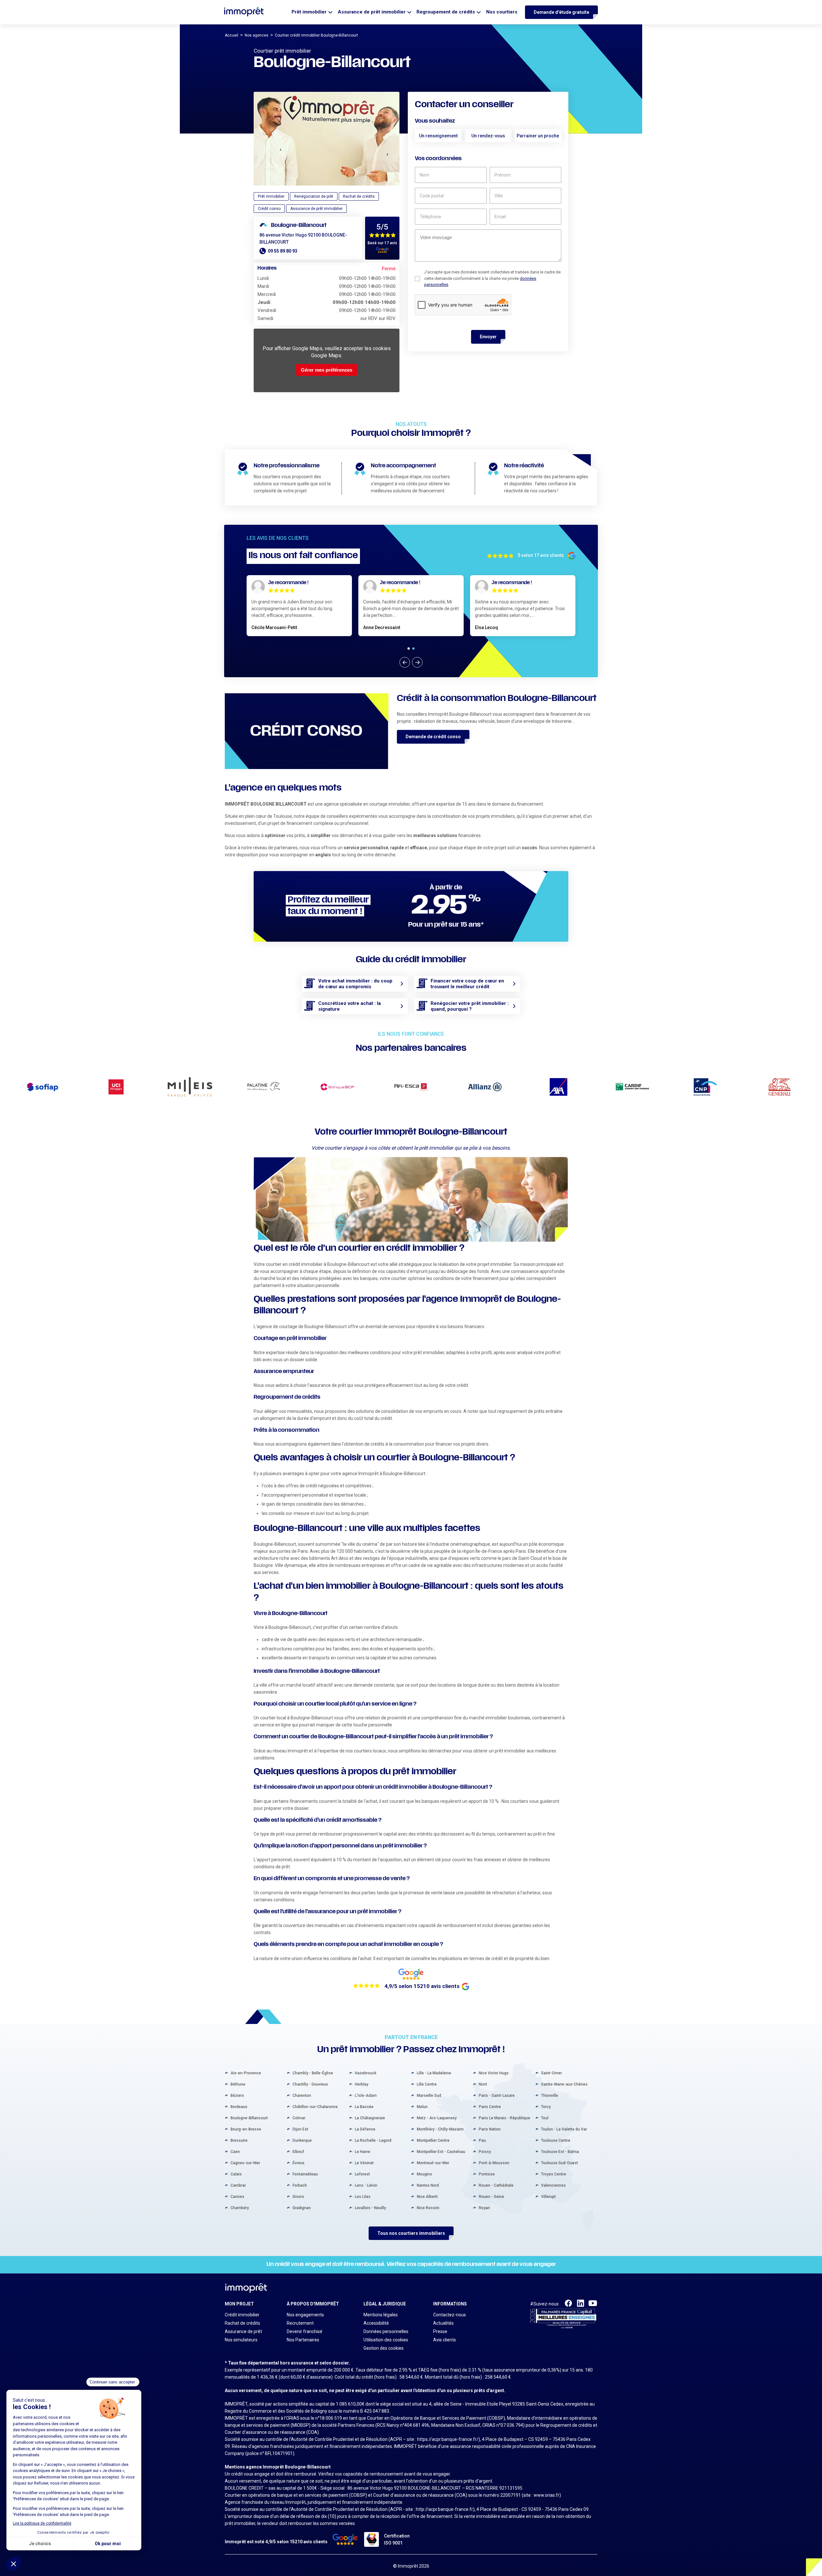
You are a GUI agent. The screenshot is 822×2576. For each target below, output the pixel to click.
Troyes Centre (554, 2174)
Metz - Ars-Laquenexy (437, 2118)
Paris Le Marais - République (504, 2118)
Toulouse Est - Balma (560, 2152)
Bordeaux (239, 2107)
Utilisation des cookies (386, 2340)
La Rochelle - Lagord (373, 2140)
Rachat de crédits (242, 2323)
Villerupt (548, 2197)
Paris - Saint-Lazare (497, 2096)
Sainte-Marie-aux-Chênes (564, 2084)
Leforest (362, 2174)
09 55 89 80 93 (283, 251)
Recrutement (300, 2323)
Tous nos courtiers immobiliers (411, 2233)
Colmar (299, 2118)
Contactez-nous (450, 2315)
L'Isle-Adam (366, 2096)
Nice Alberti (427, 2197)
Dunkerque (302, 2140)
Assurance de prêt (243, 2331)
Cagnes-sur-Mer (245, 2163)
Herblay (362, 2084)
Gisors (298, 2197)
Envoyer (488, 337)
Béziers (237, 2096)
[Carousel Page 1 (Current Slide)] (409, 648)
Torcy (546, 2107)
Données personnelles (386, 2331)
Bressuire (239, 2140)
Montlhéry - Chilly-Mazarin (440, 2129)
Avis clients (445, 2340)
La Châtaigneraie (370, 2118)
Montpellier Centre (433, 2140)
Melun (422, 2107)
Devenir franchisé (305, 2331)
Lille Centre (427, 2084)
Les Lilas (363, 2197)
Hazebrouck (366, 2073)
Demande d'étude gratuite (561, 12)
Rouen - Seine (491, 2197)
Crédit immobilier (242, 2315)
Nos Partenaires (303, 2340)
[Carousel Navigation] (411, 662)
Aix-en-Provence (246, 2073)
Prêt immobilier (309, 12)
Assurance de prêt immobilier (372, 12)
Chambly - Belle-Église (313, 2073)
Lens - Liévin (366, 2185)
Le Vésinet (364, 2163)
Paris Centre (490, 2107)
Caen (235, 2152)
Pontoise (487, 2174)
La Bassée (364, 2107)
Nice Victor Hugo (494, 2073)
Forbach (300, 2185)
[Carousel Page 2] (413, 648)
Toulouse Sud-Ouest (560, 2163)
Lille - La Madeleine (434, 2073)
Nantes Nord (428, 2185)
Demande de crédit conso (433, 737)
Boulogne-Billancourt (249, 2118)
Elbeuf (298, 2152)
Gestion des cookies (384, 2348)
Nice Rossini (428, 2208)
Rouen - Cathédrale (496, 2185)
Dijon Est (300, 2129)
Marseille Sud (429, 2096)
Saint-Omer (551, 2073)
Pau (482, 2140)
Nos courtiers (502, 12)
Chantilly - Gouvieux (310, 2084)
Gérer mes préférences (327, 370)
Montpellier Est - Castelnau (441, 2152)
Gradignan (302, 2208)
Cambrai (238, 2185)
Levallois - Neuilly (370, 2208)
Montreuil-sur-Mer (433, 2163)
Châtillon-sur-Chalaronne (315, 2107)
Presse (440, 2331)
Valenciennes (553, 2185)
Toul (545, 2118)
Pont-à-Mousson (494, 2163)
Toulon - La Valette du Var (564, 2129)
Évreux (298, 2163)
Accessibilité (376, 2323)
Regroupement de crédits (446, 12)
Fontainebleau (305, 2174)
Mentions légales (381, 2315)
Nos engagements (305, 2315)
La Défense (365, 2129)
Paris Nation (490, 2129)
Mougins (424, 2174)
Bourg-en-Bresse (246, 2129)
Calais (236, 2174)
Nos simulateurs (241, 2340)
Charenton (302, 2096)
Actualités (443, 2323)
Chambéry (240, 2208)
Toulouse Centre (556, 2140)
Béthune (238, 2084)
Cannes (237, 2197)
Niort (483, 2084)
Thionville (550, 2096)
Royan (484, 2208)
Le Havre (363, 2152)
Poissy (485, 2152)
